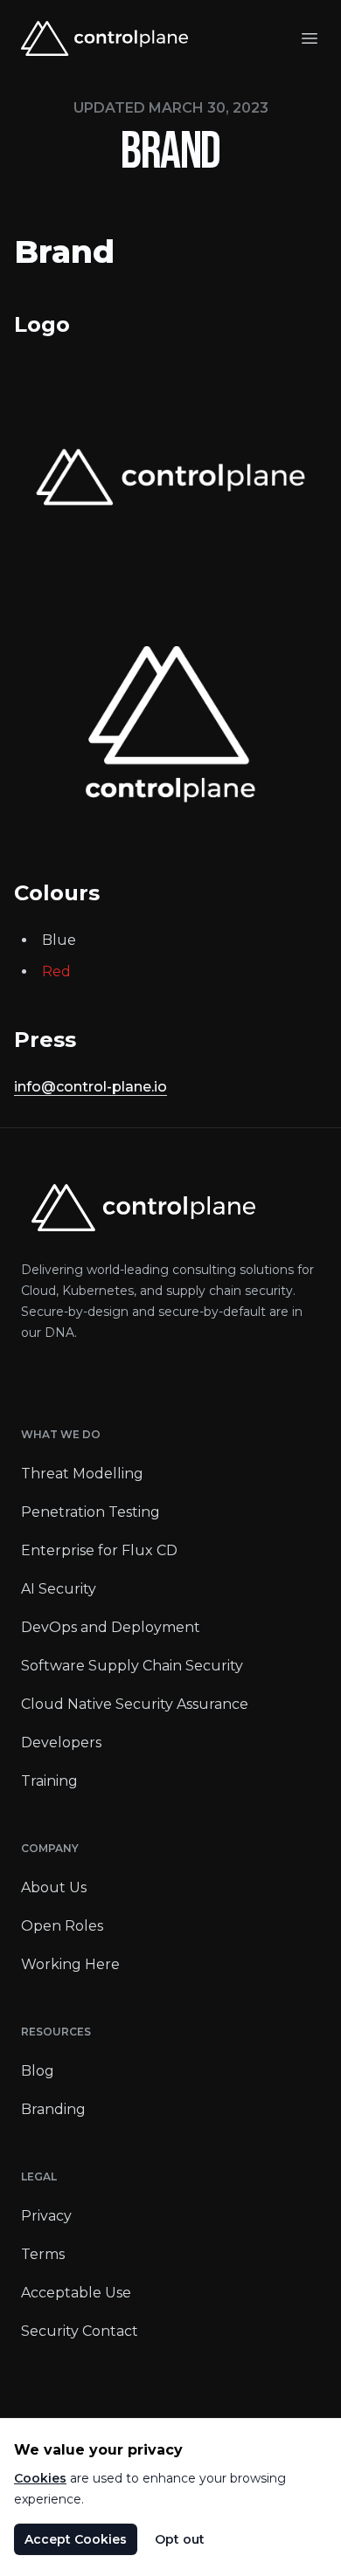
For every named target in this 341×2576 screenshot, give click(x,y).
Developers (61, 1743)
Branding (53, 2109)
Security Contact (80, 2331)
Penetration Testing (90, 1512)
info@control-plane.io (90, 1087)
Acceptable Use (76, 2293)
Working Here (70, 1964)
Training (49, 1781)
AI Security (59, 1589)
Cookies (40, 2478)
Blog (38, 2071)
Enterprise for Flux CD (99, 1550)
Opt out (180, 2539)
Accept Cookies (76, 2539)
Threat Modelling (82, 1474)
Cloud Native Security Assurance (135, 1704)
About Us (54, 1887)
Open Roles (62, 1926)
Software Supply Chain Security (132, 1666)
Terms (43, 2254)
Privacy (46, 2216)
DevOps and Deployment (111, 1627)
